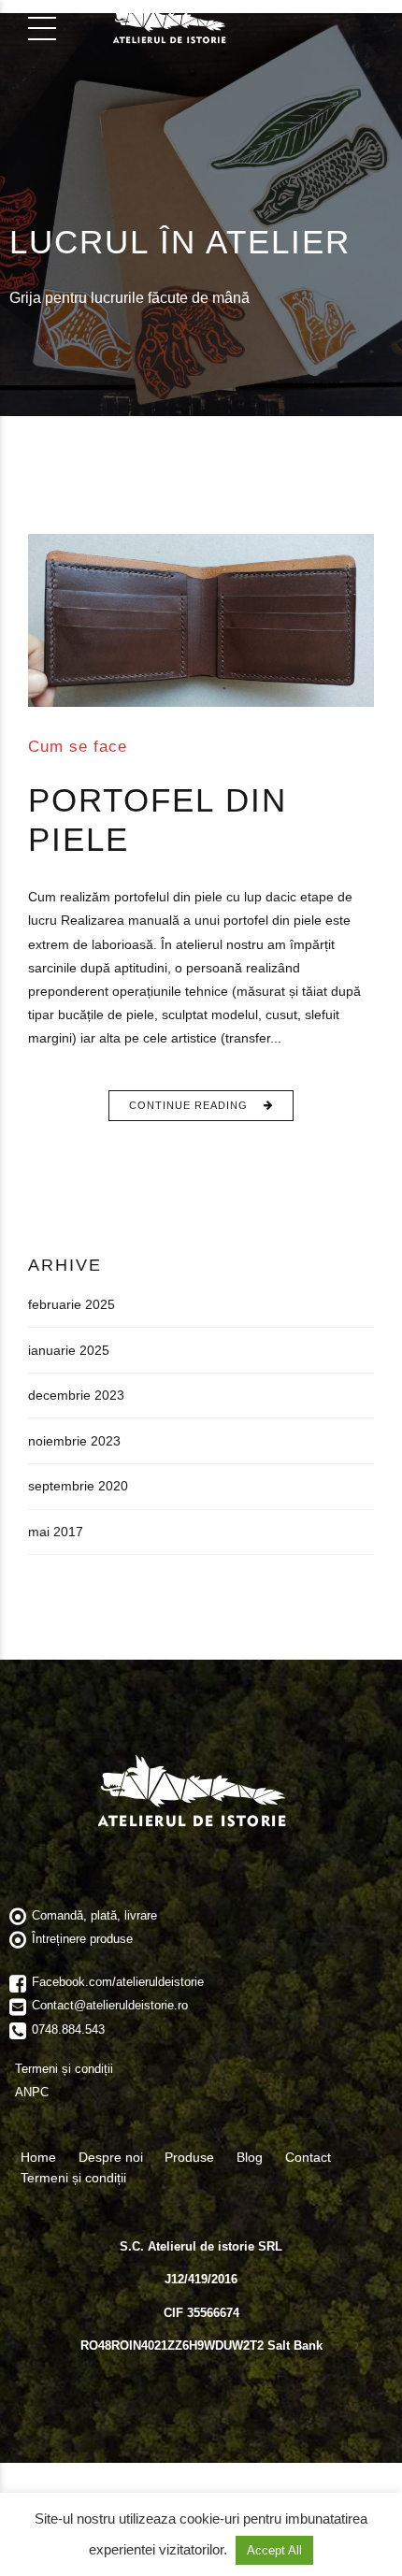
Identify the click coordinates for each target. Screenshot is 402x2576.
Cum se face (78, 746)
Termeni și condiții (73, 2178)
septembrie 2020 (78, 1486)
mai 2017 (56, 1532)
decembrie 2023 (76, 1395)
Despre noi (111, 2157)
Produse (189, 2157)
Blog (250, 2157)
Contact (308, 2157)
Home (38, 2157)
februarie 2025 (72, 1304)
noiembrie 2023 (74, 1441)
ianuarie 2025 (69, 1350)
